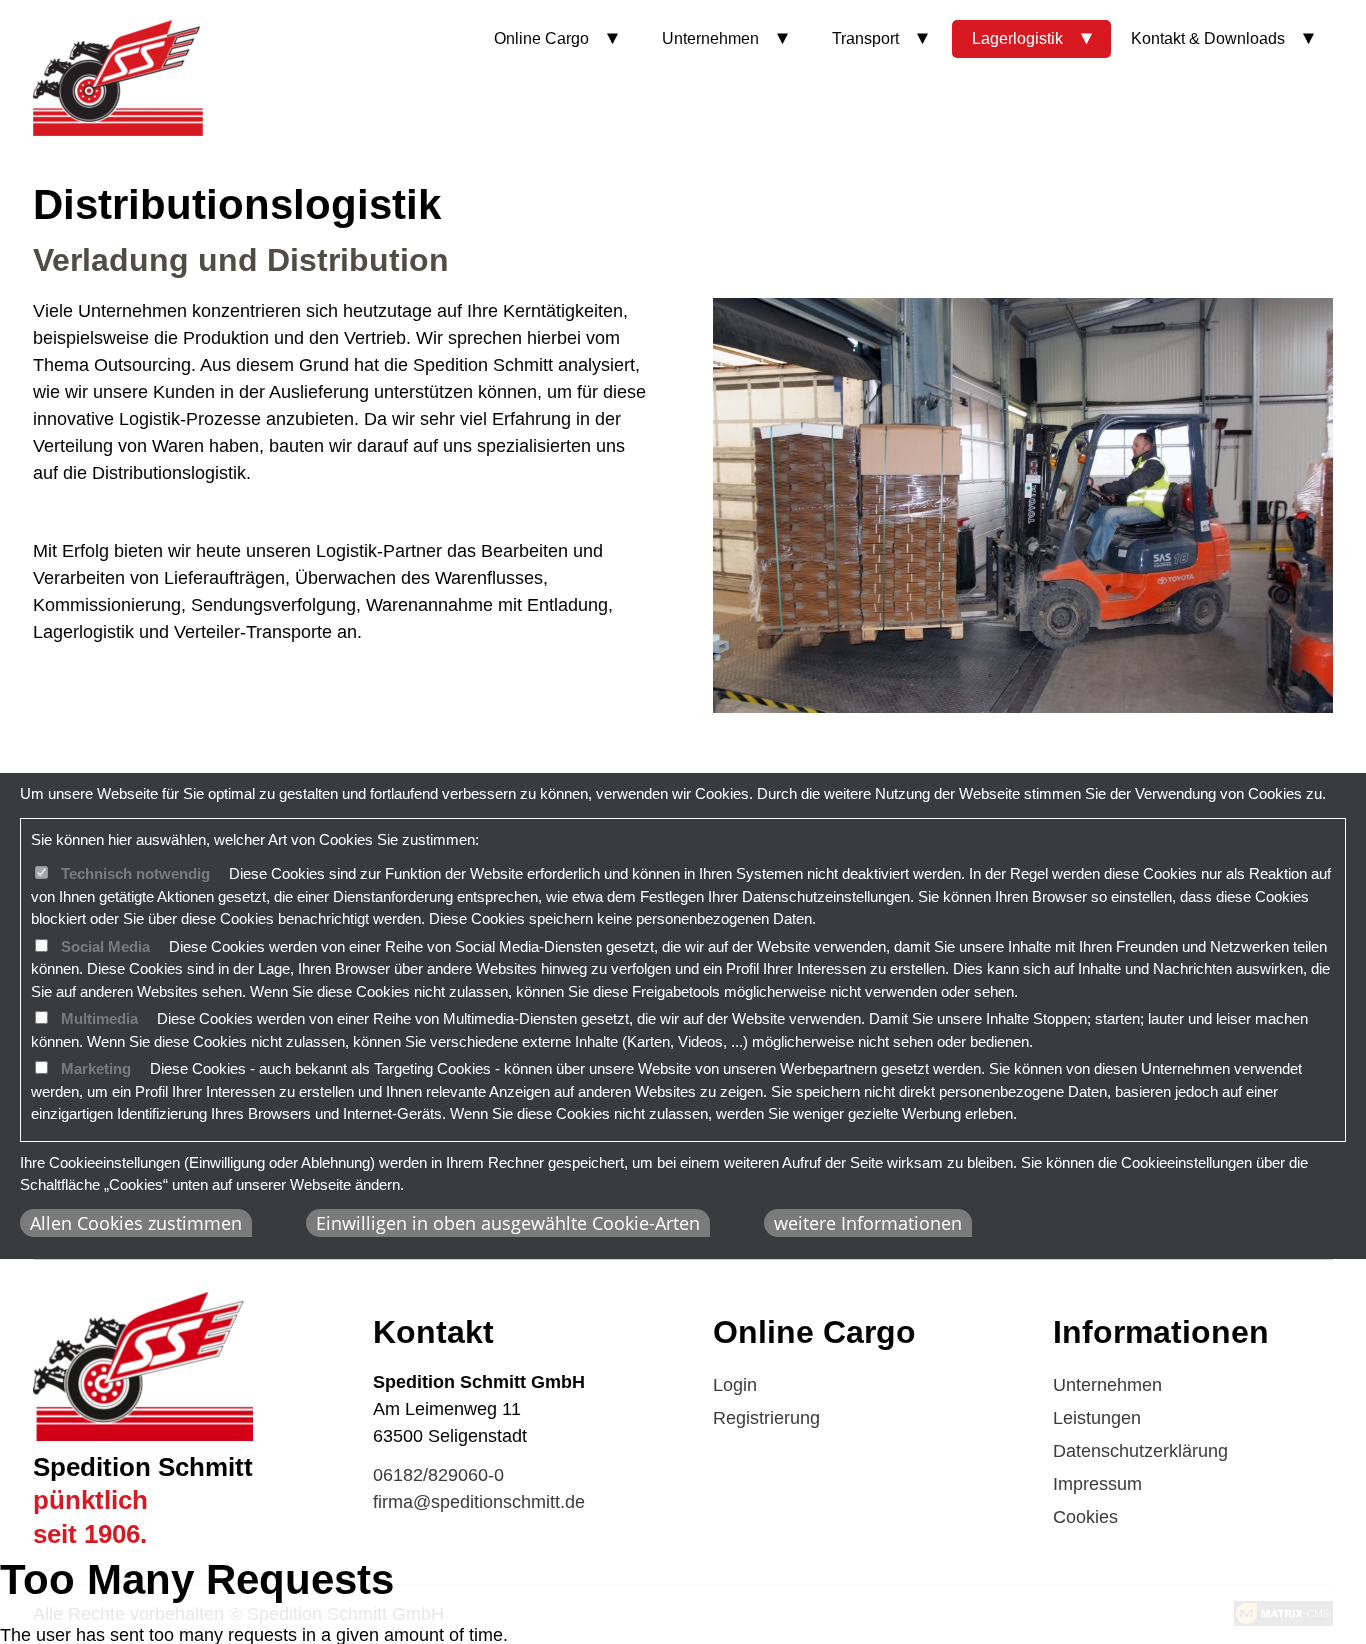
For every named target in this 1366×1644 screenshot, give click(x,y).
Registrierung (766, 1418)
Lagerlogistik (1017, 38)
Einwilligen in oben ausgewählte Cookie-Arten (508, 1223)
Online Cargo (541, 38)
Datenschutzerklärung (1140, 1451)
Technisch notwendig (135, 873)
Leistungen (1097, 1418)
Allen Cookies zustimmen (136, 1223)
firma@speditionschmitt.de (479, 1502)
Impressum (1097, 1484)
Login (735, 1385)
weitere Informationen (868, 1223)
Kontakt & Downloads (1208, 38)
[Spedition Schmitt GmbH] (118, 78)
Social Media (105, 946)
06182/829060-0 (438, 1475)
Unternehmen (710, 38)
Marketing (96, 1068)
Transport (865, 38)
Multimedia (99, 1018)
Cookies (1085, 1517)
